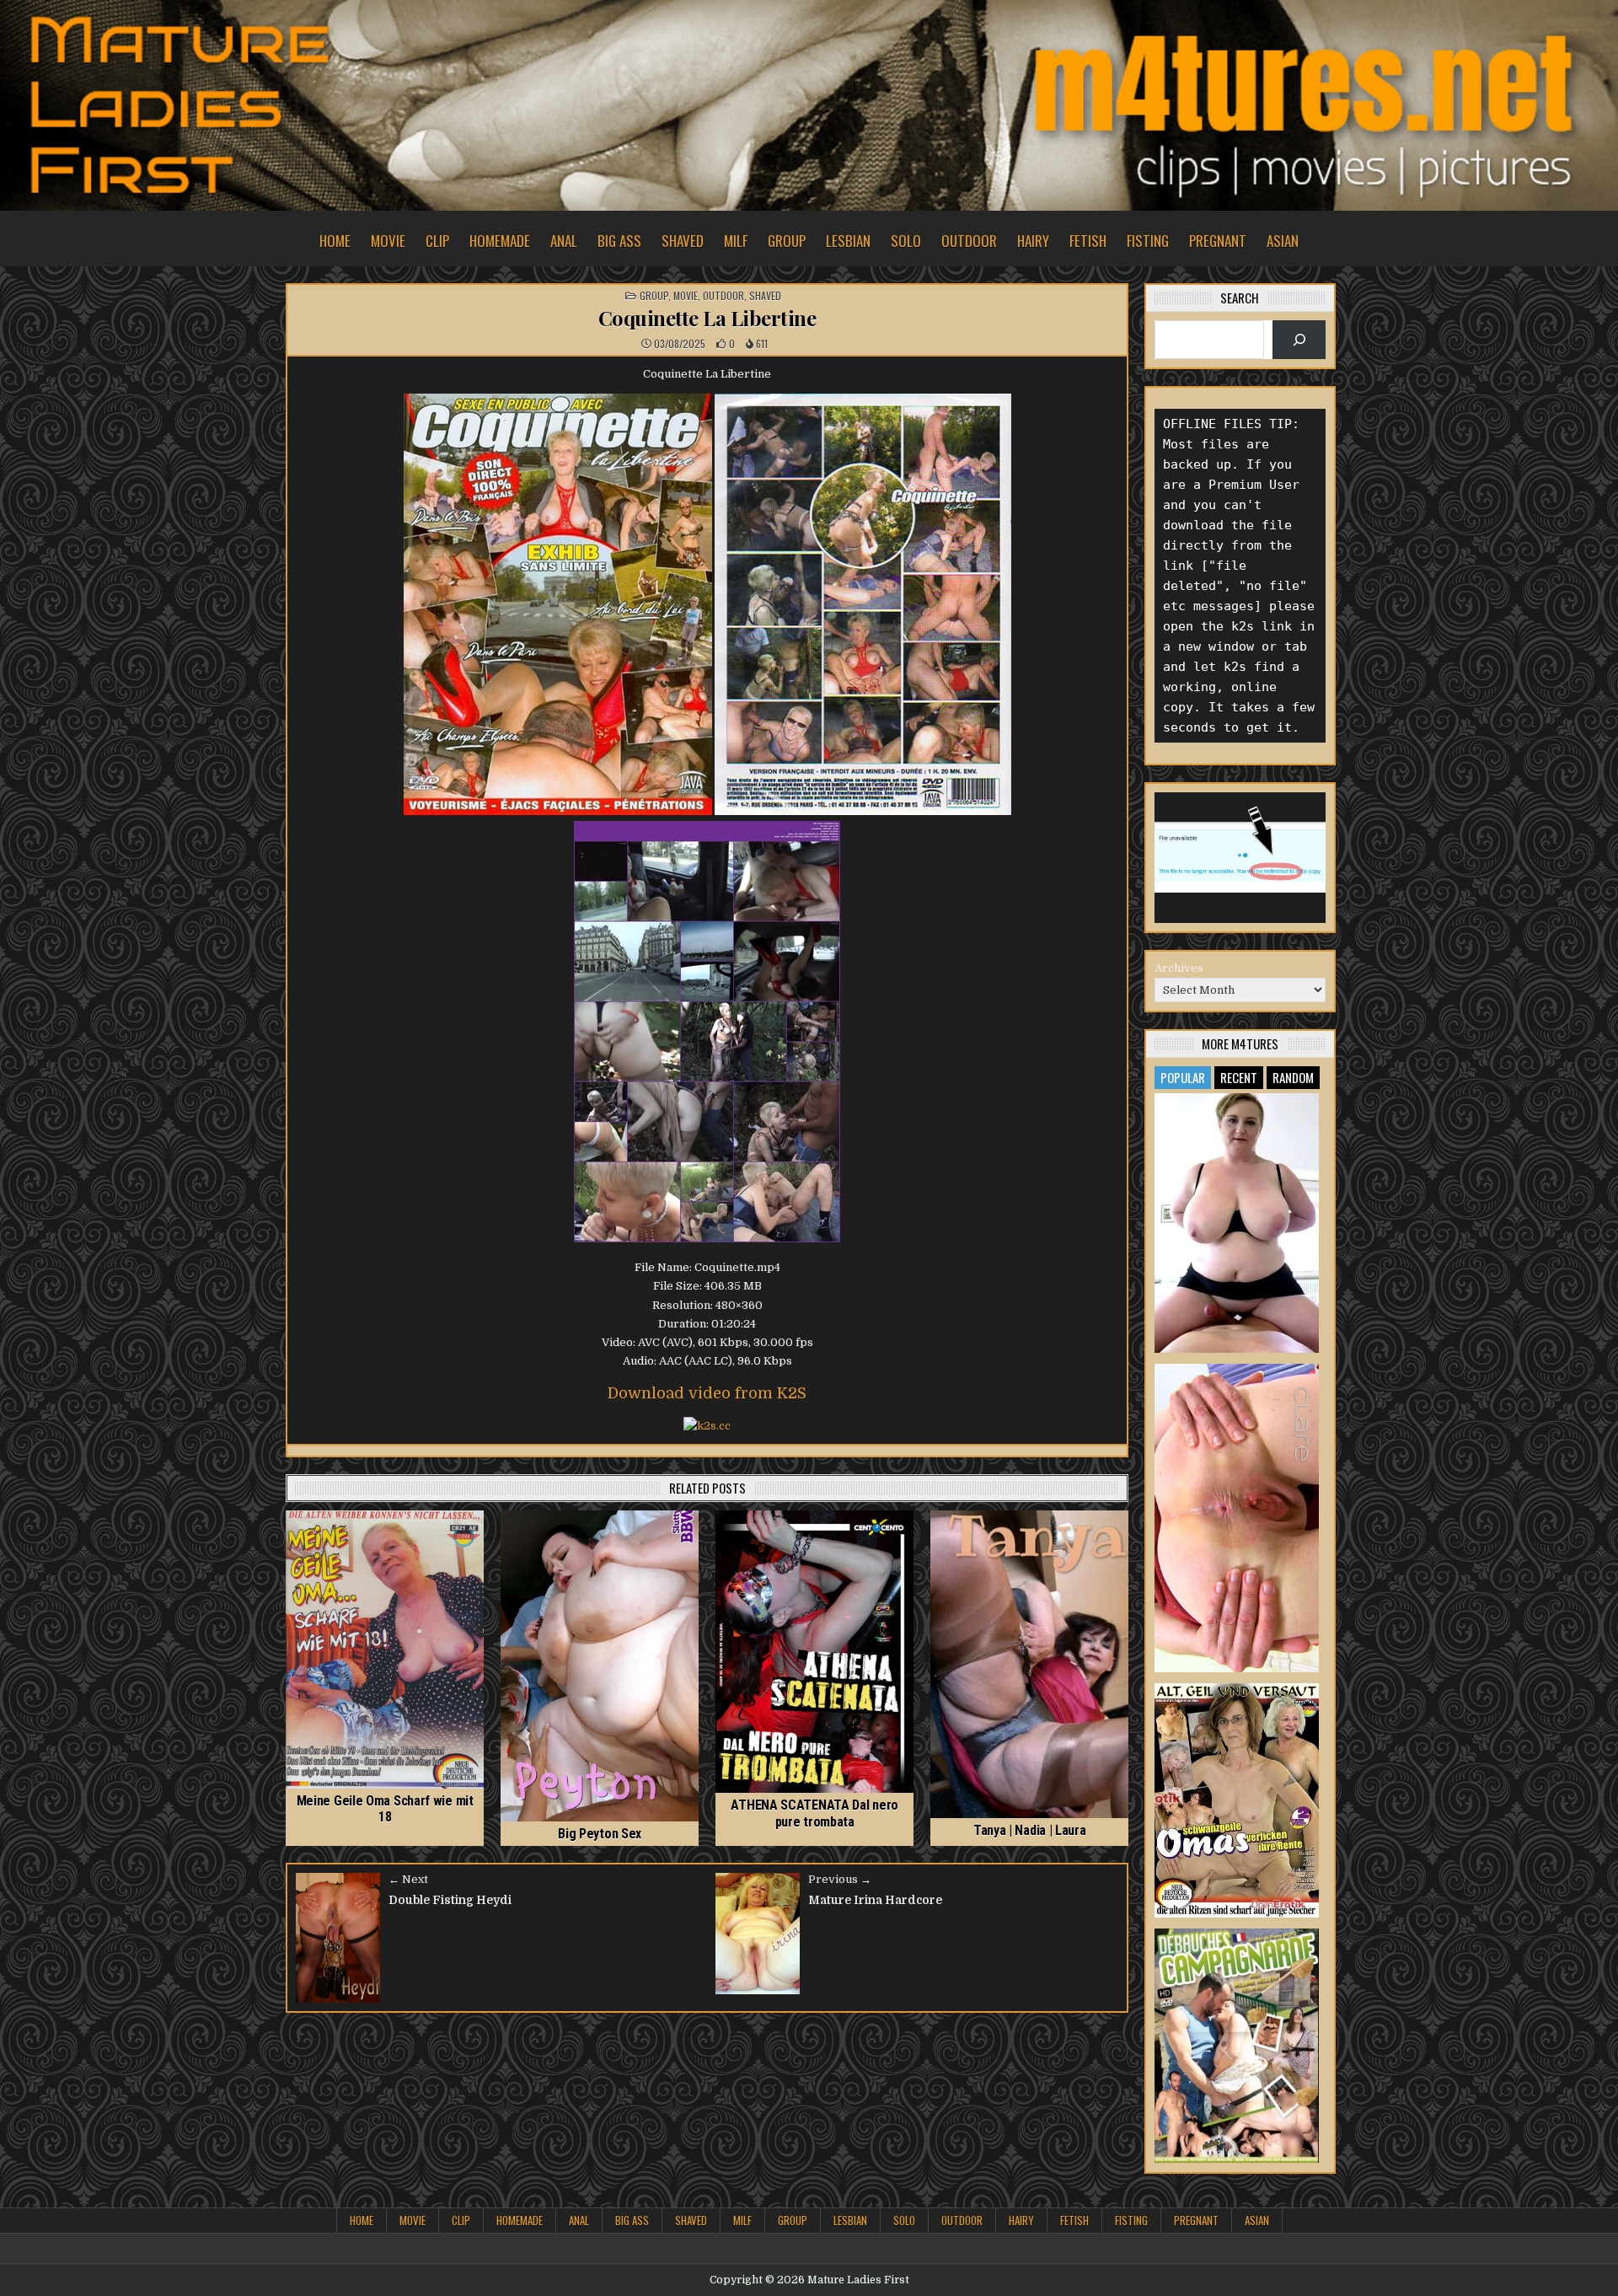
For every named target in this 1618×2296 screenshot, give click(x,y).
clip (437, 241)
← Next (408, 1879)
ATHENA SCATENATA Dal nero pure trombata (814, 1813)
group (787, 241)
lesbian (848, 241)
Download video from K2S (707, 1393)
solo (906, 241)
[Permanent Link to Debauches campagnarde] (1237, 2046)
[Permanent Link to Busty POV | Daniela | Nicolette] (1237, 1223)
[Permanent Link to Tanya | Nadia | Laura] (1029, 1665)
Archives (1179, 968)
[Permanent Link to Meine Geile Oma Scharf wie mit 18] (385, 1650)
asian (1283, 241)
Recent (1239, 1077)
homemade (500, 241)
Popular (1183, 1077)
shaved (683, 241)
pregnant (1218, 241)
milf (736, 241)
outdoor (969, 241)
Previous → (840, 1879)
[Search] (1299, 339)
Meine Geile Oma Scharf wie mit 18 (385, 1809)
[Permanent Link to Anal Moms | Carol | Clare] (1237, 1518)
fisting (1148, 241)
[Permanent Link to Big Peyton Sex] (600, 1666)
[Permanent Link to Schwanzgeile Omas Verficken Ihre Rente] (1237, 1800)
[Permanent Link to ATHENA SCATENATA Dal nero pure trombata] (814, 1652)
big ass (619, 241)
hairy (1033, 241)
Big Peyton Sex (600, 1834)
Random (1293, 1077)
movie (388, 241)
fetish (1088, 241)
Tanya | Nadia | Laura (1030, 1830)
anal (564, 241)
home (335, 241)
